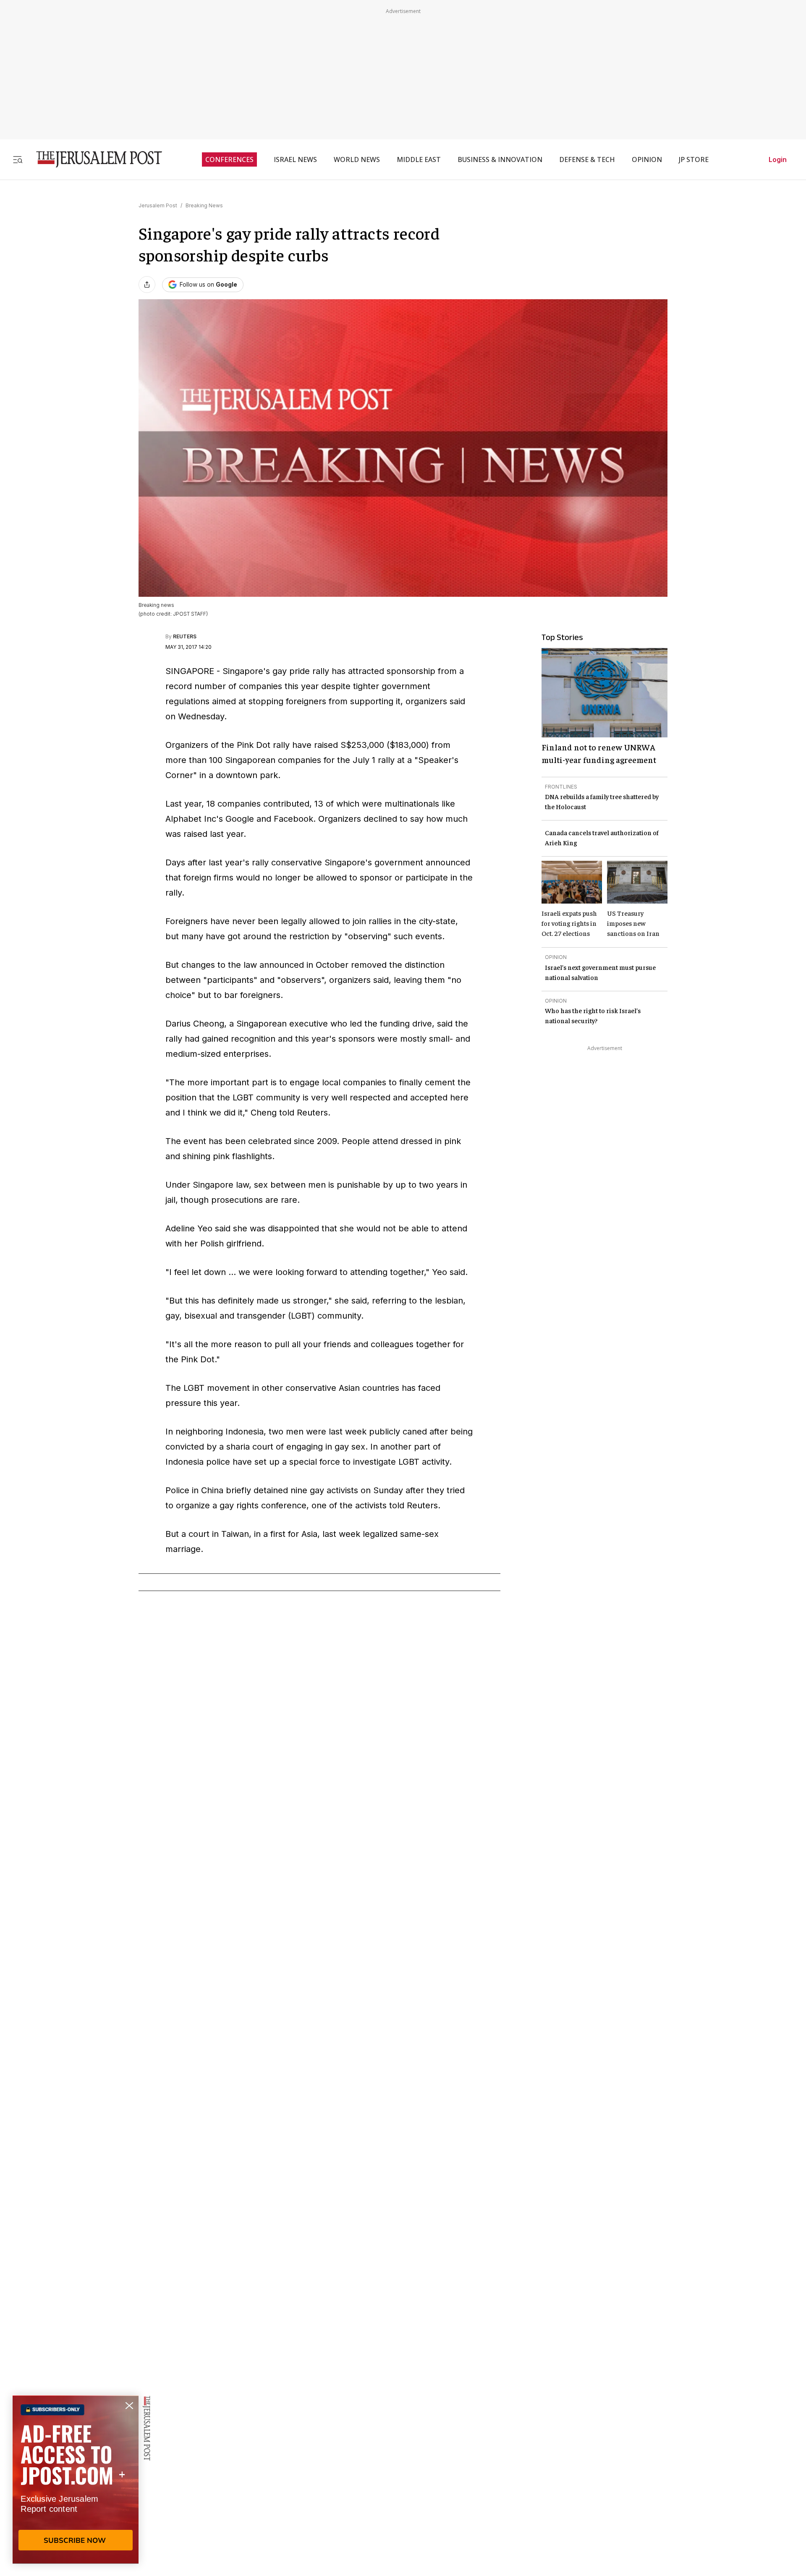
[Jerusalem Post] (94, 159)
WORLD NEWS (357, 159)
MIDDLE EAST (419, 159)
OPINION (647, 159)
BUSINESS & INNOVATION (500, 159)
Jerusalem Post (158, 205)
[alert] (76, 2479)
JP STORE (694, 159)
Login (778, 159)
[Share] (147, 285)
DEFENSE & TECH (587, 159)
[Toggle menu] (18, 159)
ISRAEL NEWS (295, 159)
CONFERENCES (229, 159)
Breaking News (204, 205)
